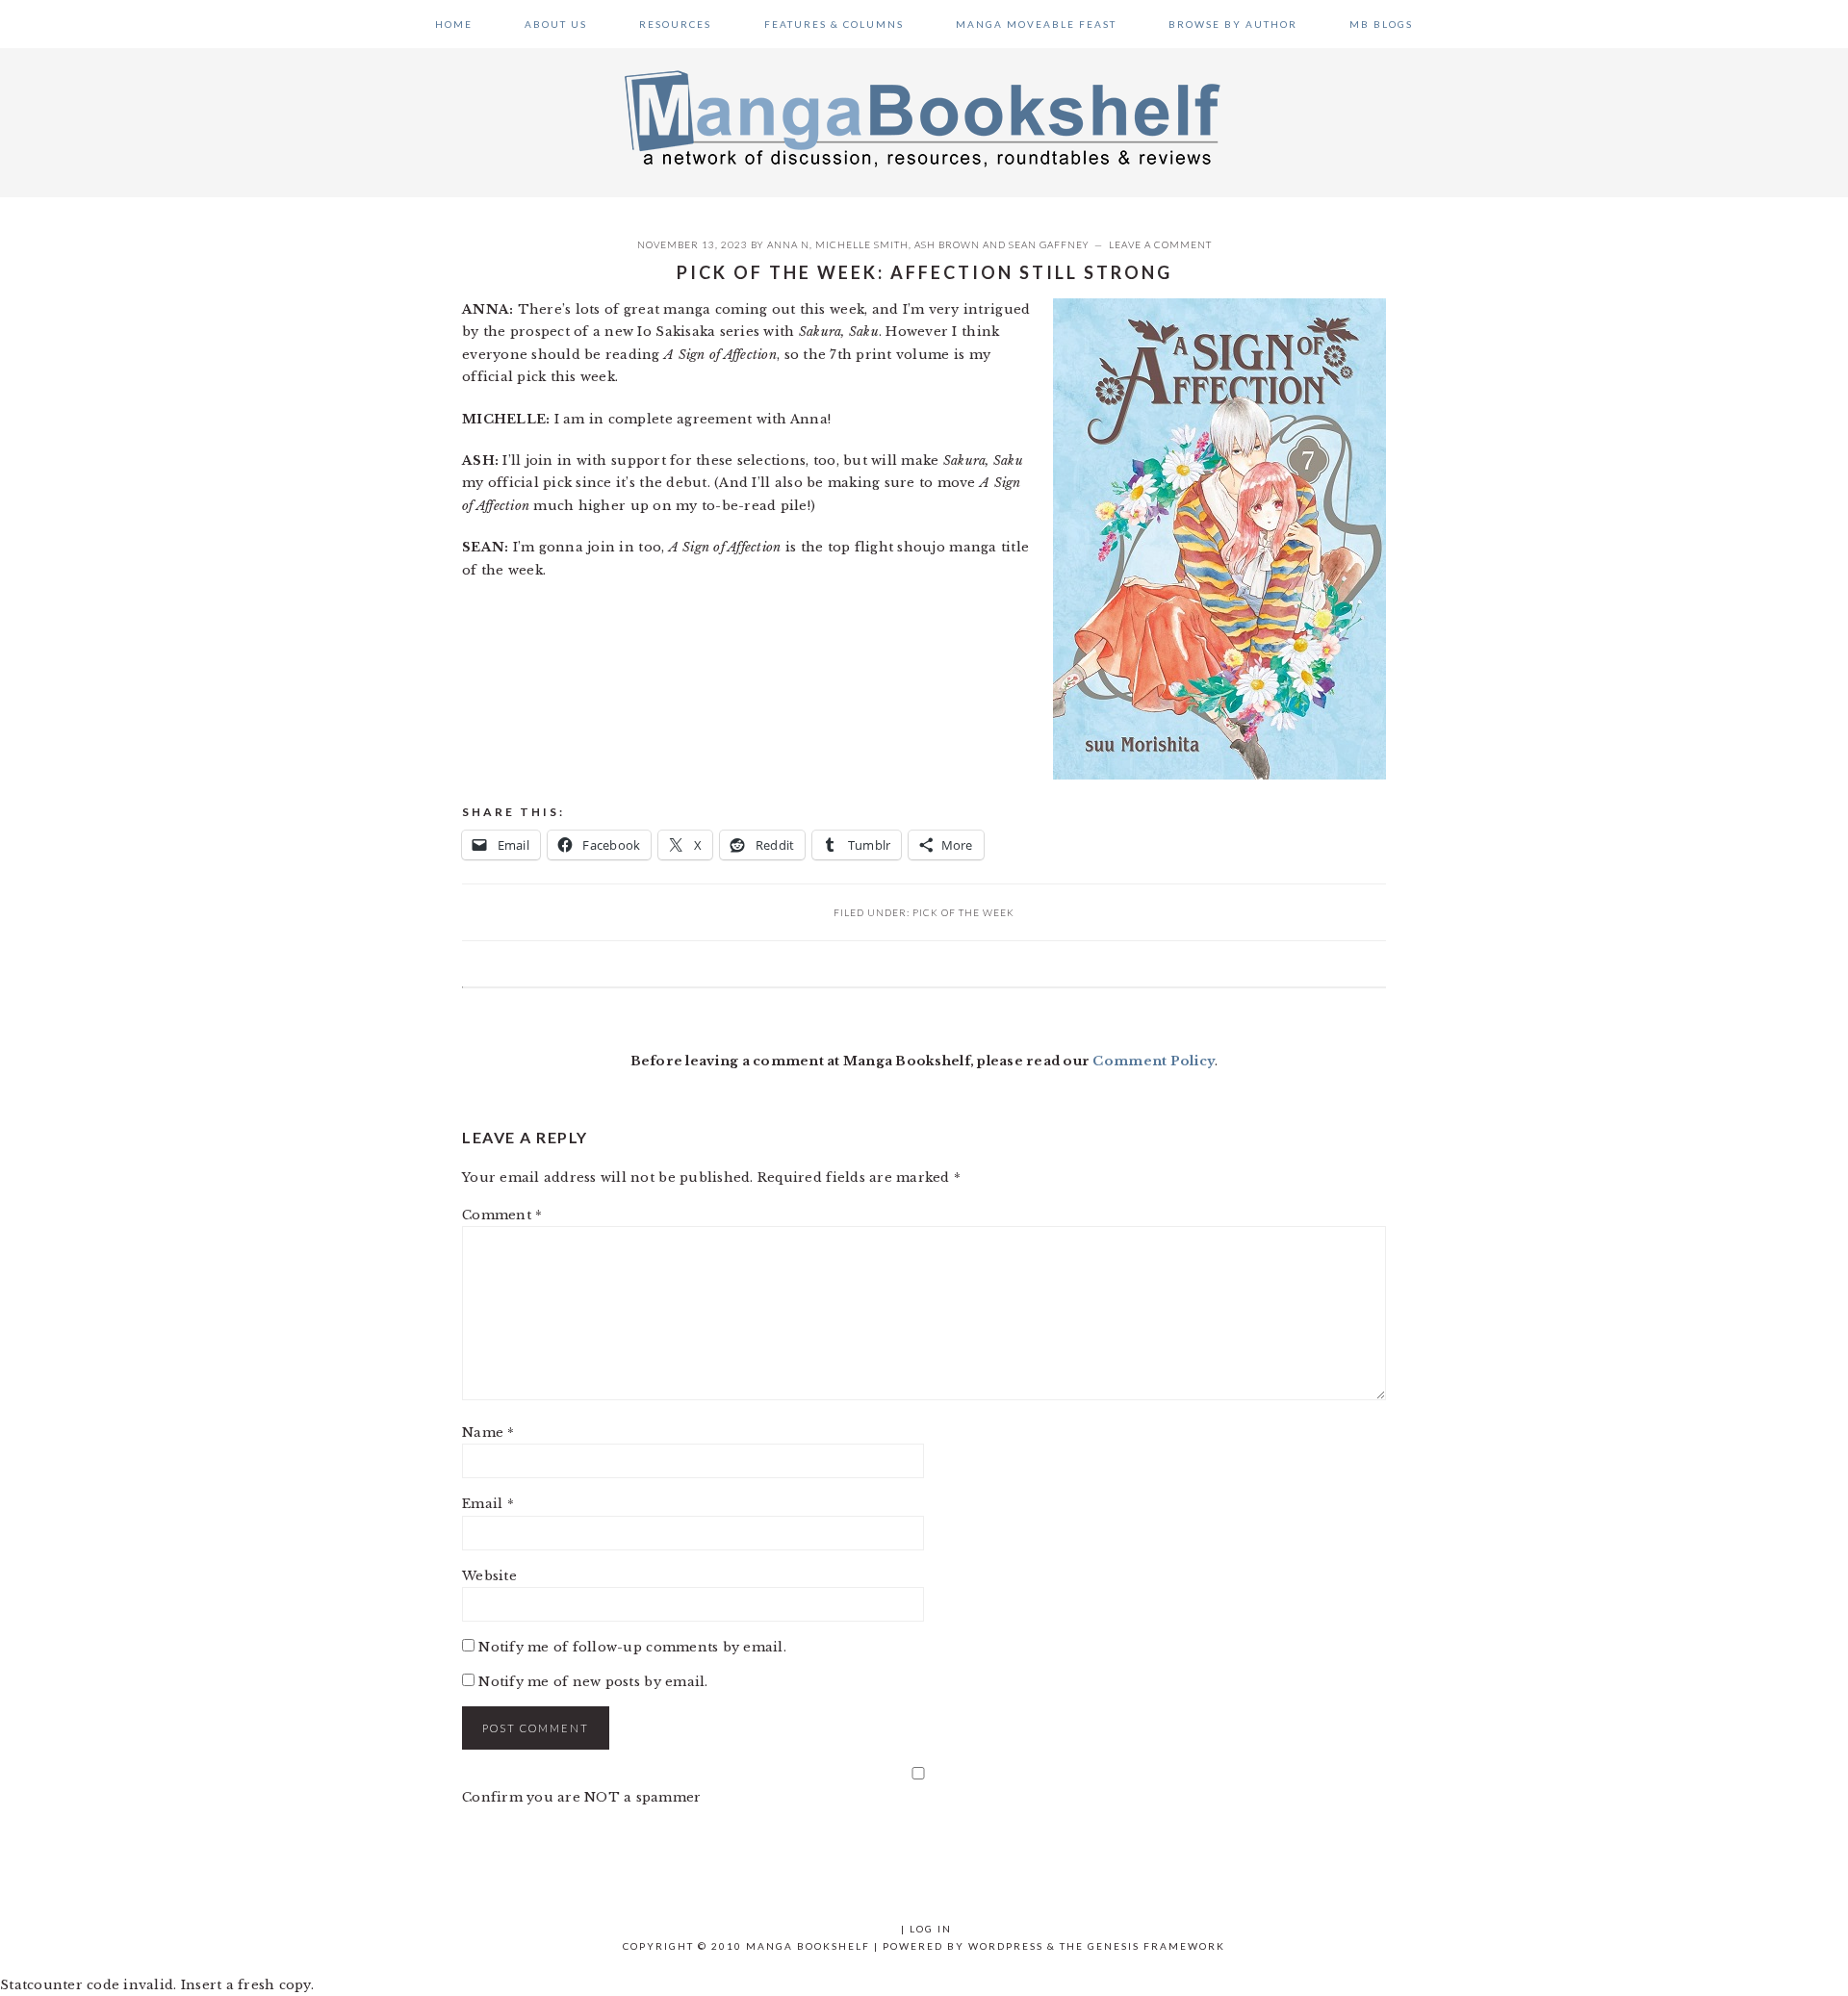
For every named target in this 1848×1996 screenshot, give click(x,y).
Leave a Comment (1160, 244)
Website (489, 1576)
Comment (502, 1215)
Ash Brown (947, 244)
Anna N (788, 244)
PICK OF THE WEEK (963, 912)
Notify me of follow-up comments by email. (632, 1647)
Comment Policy (1154, 1061)
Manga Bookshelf (924, 117)
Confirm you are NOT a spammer (582, 1797)
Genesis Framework (1156, 1946)
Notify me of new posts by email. (593, 1682)
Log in (931, 1929)
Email (488, 1504)
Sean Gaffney (1049, 244)
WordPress (1006, 1946)
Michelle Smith (862, 244)
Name (488, 1433)
